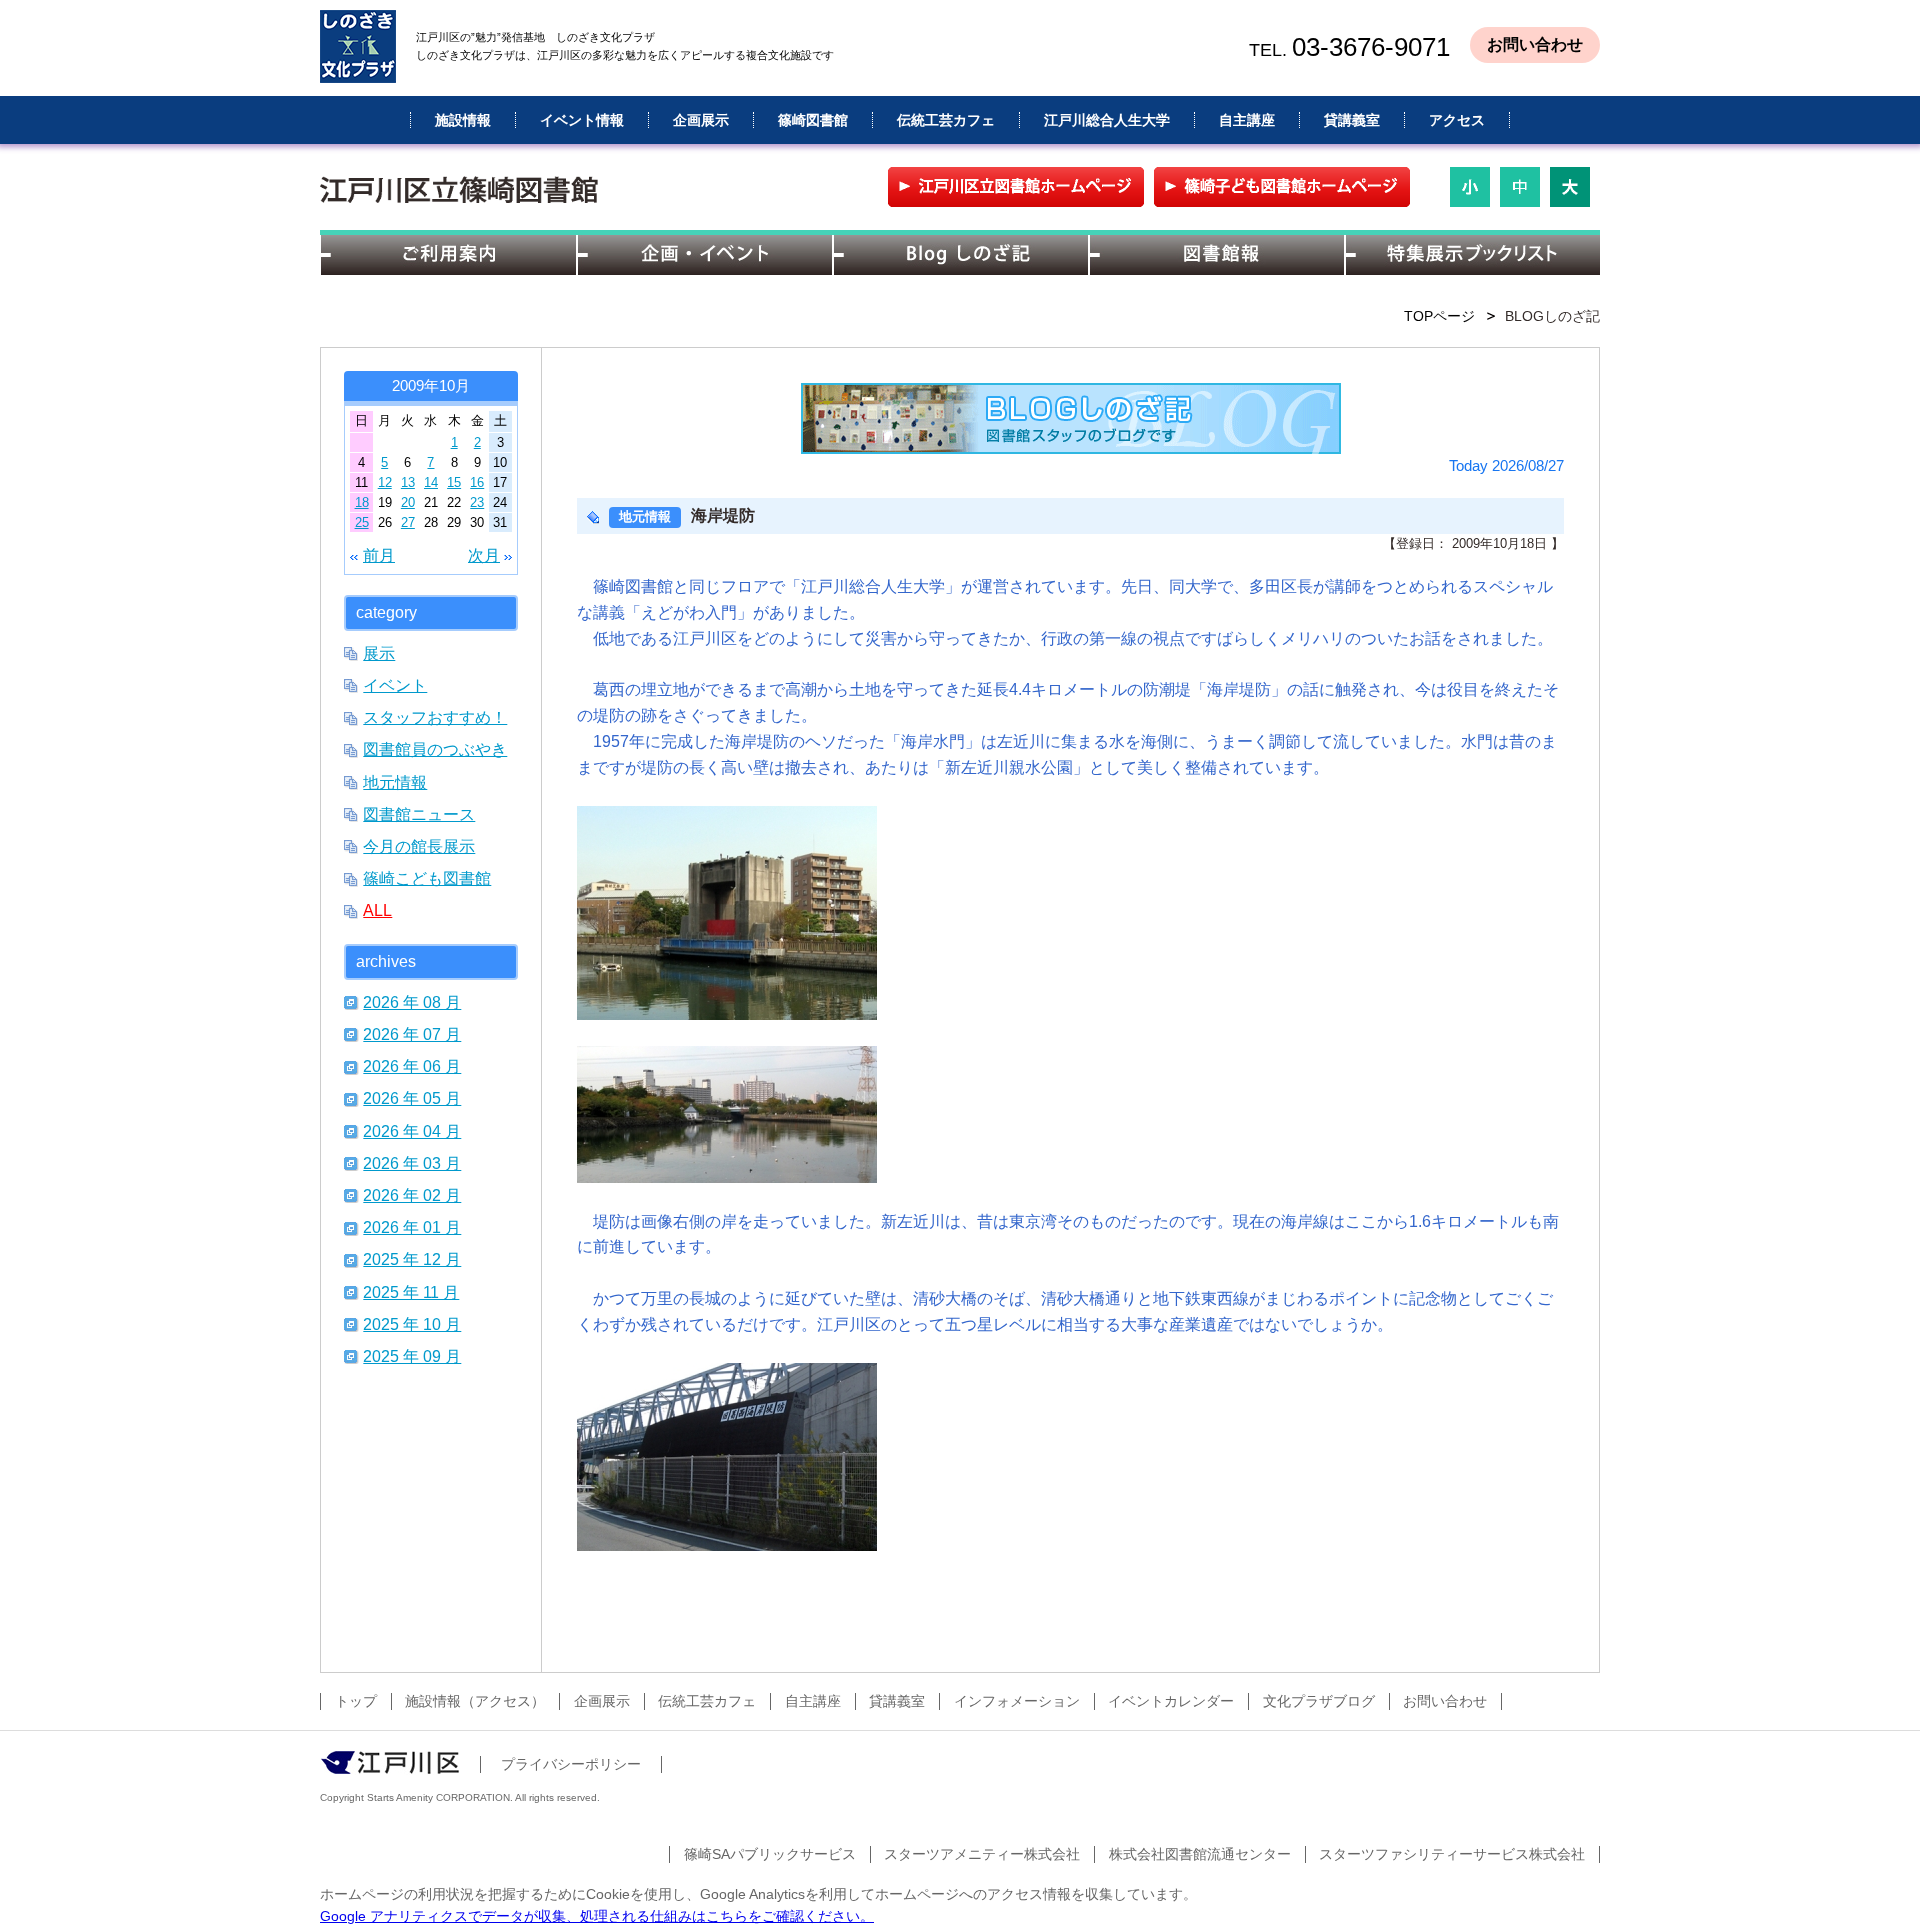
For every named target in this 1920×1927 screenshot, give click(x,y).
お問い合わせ (1535, 44)
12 (385, 482)
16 (477, 482)
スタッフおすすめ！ (435, 717)
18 (362, 502)
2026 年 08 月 (412, 1002)
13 (408, 482)
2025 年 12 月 (412, 1259)
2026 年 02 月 (412, 1195)
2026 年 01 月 (412, 1227)
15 (454, 482)
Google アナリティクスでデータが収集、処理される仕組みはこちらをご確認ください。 (597, 1916)
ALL (377, 910)
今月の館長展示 (419, 846)
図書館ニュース (419, 814)
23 (477, 502)
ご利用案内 (448, 255)
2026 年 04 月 (412, 1131)
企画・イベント (704, 255)
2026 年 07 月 (412, 1034)
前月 (379, 555)
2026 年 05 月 (412, 1098)
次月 (484, 555)
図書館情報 (1216, 255)
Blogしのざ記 (960, 255)
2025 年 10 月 (412, 1324)
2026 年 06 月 (412, 1066)
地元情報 (395, 782)
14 (431, 482)
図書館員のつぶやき (435, 749)
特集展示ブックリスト (1472, 255)
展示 (379, 653)
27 (408, 522)
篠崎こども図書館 (427, 878)
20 (408, 502)
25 (362, 522)
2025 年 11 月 (411, 1292)
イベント (395, 685)
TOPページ (1439, 316)
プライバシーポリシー (571, 1764)
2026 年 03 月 (412, 1163)
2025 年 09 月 (412, 1356)
